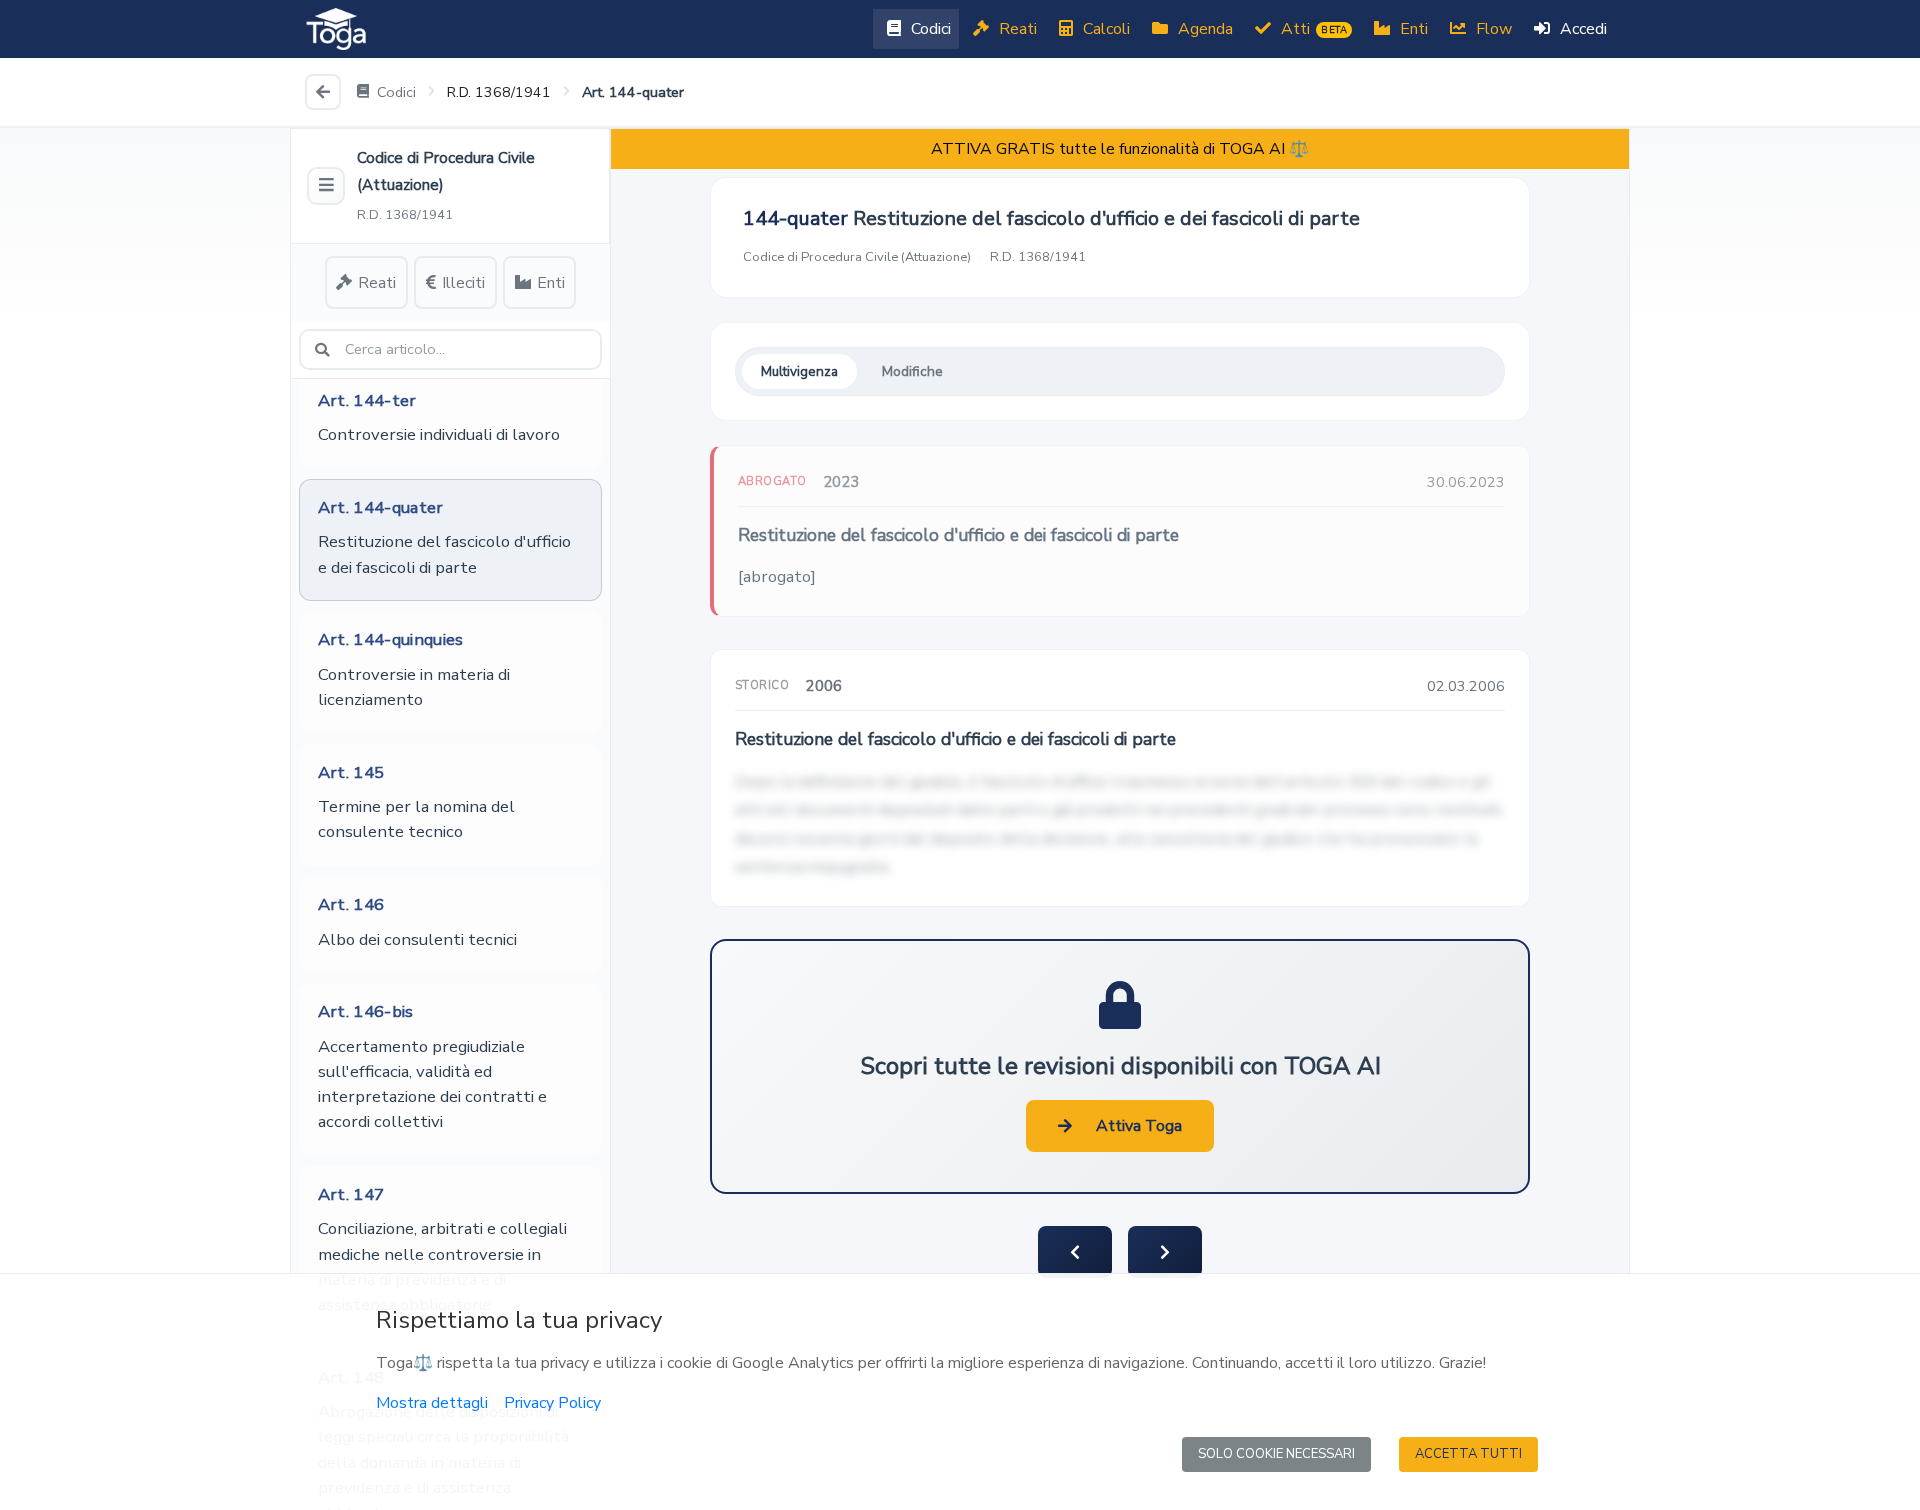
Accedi (1581, 29)
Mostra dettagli (432, 1403)
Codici (929, 29)
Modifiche (912, 371)
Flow (1492, 29)
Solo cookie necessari (1276, 1454)
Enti (1412, 29)
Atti (1312, 29)
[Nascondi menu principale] (326, 186)
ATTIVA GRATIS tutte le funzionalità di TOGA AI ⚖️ (1120, 149)
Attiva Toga (1139, 1126)
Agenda (1203, 29)
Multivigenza (799, 371)
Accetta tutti (1468, 1454)
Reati (1016, 29)
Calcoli (1104, 29)
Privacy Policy (552, 1403)
